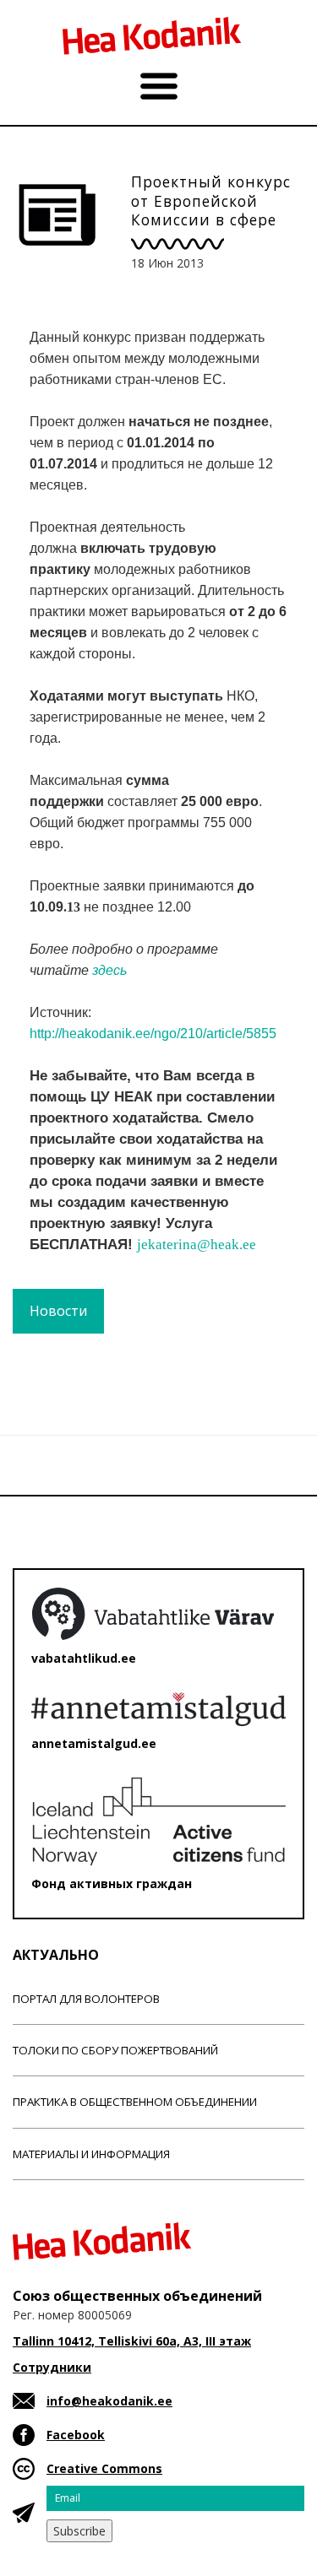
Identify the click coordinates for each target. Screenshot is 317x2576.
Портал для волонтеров (86, 1999)
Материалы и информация (91, 2154)
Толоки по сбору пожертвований (115, 2050)
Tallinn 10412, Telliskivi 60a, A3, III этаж (132, 2341)
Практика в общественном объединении (135, 2102)
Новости (58, 1311)
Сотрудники (52, 2367)
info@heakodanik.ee (109, 2401)
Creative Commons (104, 2468)
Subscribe (79, 2531)
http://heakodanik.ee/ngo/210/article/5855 (153, 1034)
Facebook (76, 2435)
